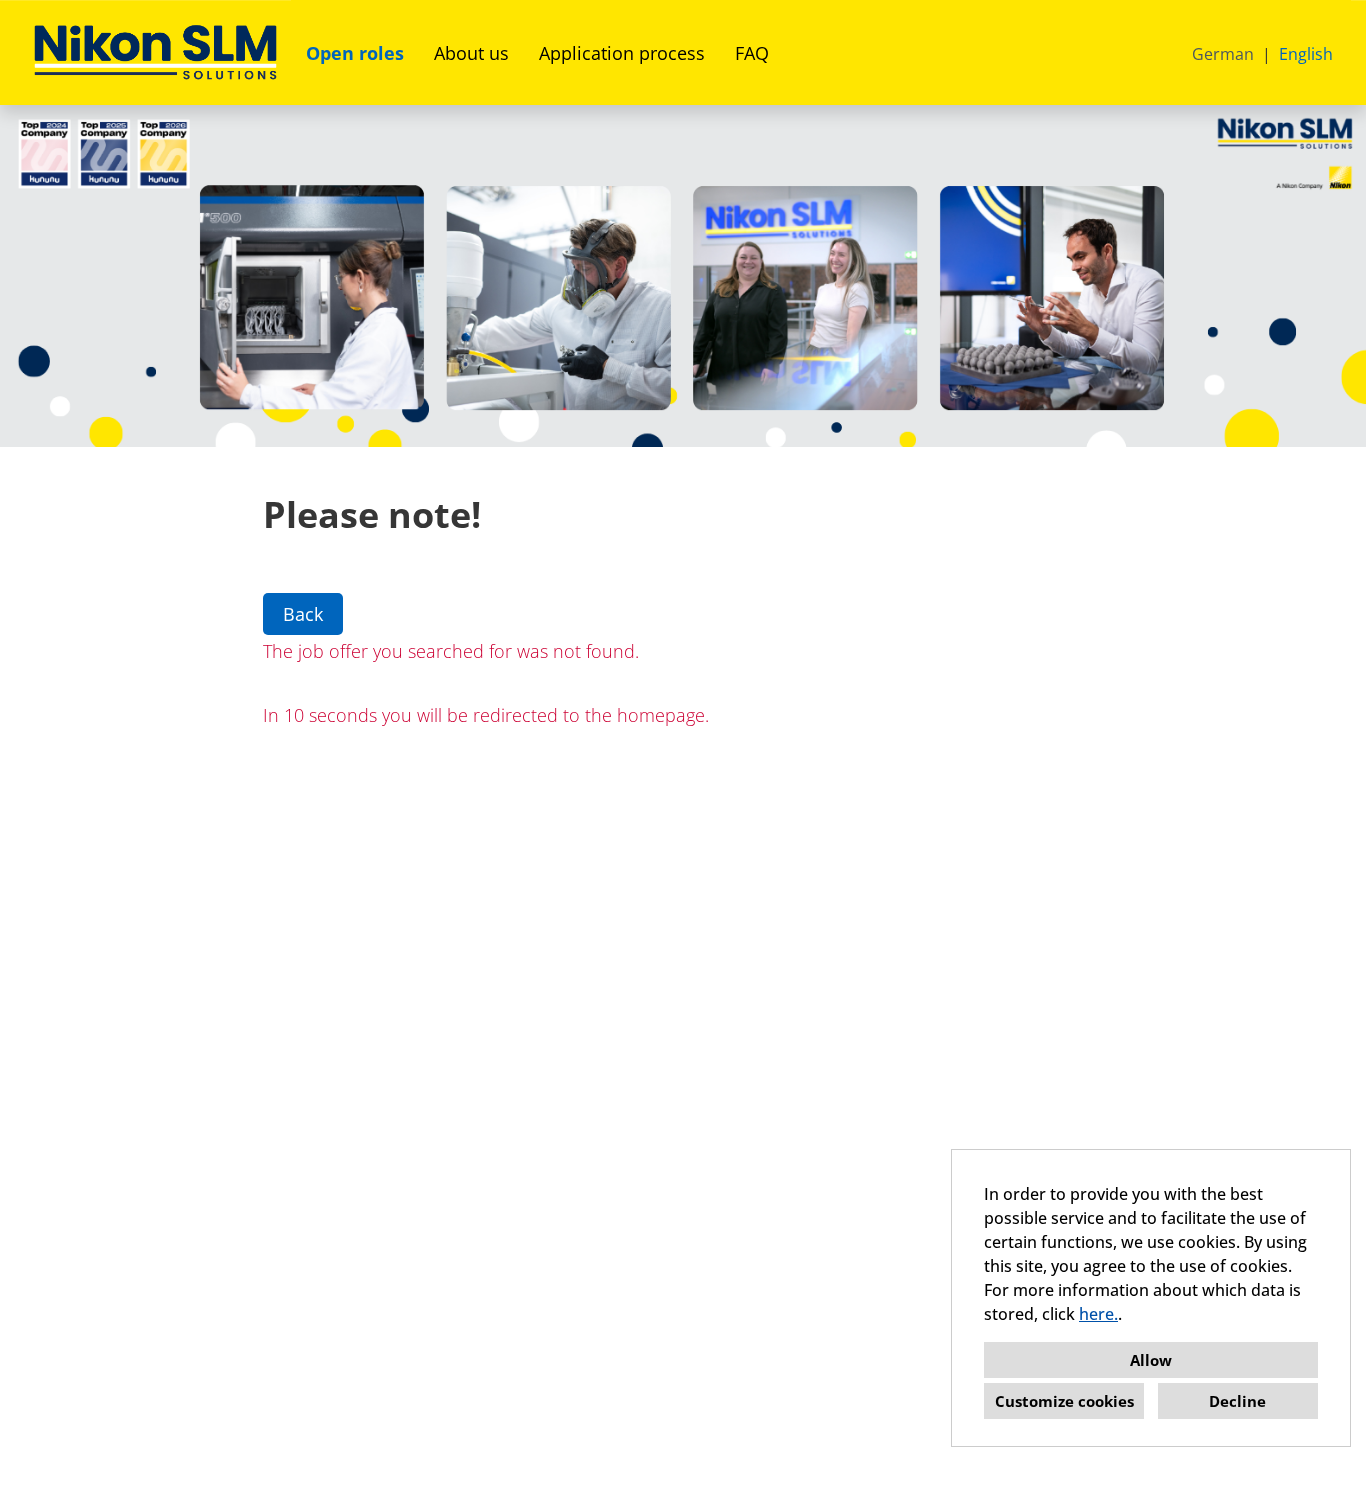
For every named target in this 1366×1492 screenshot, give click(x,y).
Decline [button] (1237, 1401)
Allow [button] (1151, 1360)
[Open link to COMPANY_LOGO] (155, 52)
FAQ (752, 53)
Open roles (355, 53)
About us (471, 53)
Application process (622, 53)
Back (303, 614)
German (1223, 54)
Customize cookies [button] (1064, 1401)
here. (1098, 1314)
